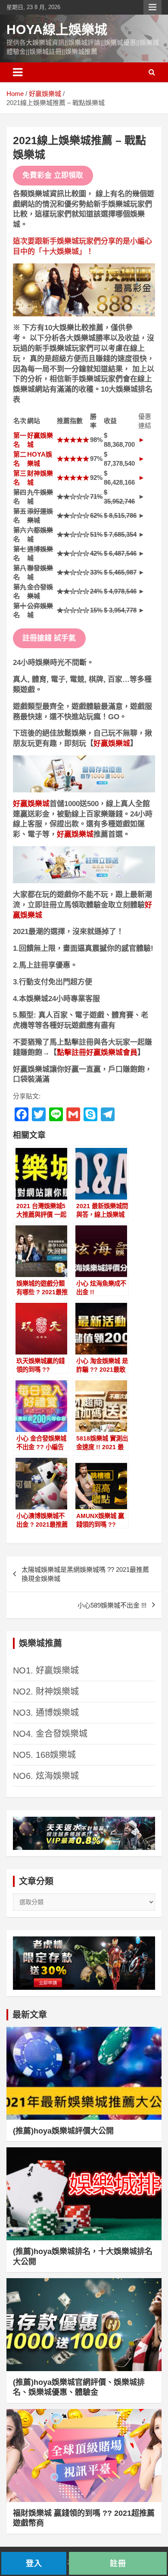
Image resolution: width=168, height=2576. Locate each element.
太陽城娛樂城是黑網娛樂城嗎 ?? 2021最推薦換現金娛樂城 (85, 1574)
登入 (34, 2563)
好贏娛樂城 (112, 744)
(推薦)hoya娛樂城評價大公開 (63, 2131)
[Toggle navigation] (18, 72)
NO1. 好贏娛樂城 (46, 1670)
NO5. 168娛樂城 (44, 1755)
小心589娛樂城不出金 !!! (112, 1605)
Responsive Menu (152, 7)
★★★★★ (73, 440)
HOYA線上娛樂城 (57, 29)
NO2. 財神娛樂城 (46, 1692)
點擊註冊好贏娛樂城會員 (97, 1053)
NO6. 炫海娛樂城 (46, 1776)
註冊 (118, 2563)
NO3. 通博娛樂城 (46, 1713)
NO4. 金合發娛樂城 (50, 1734)
